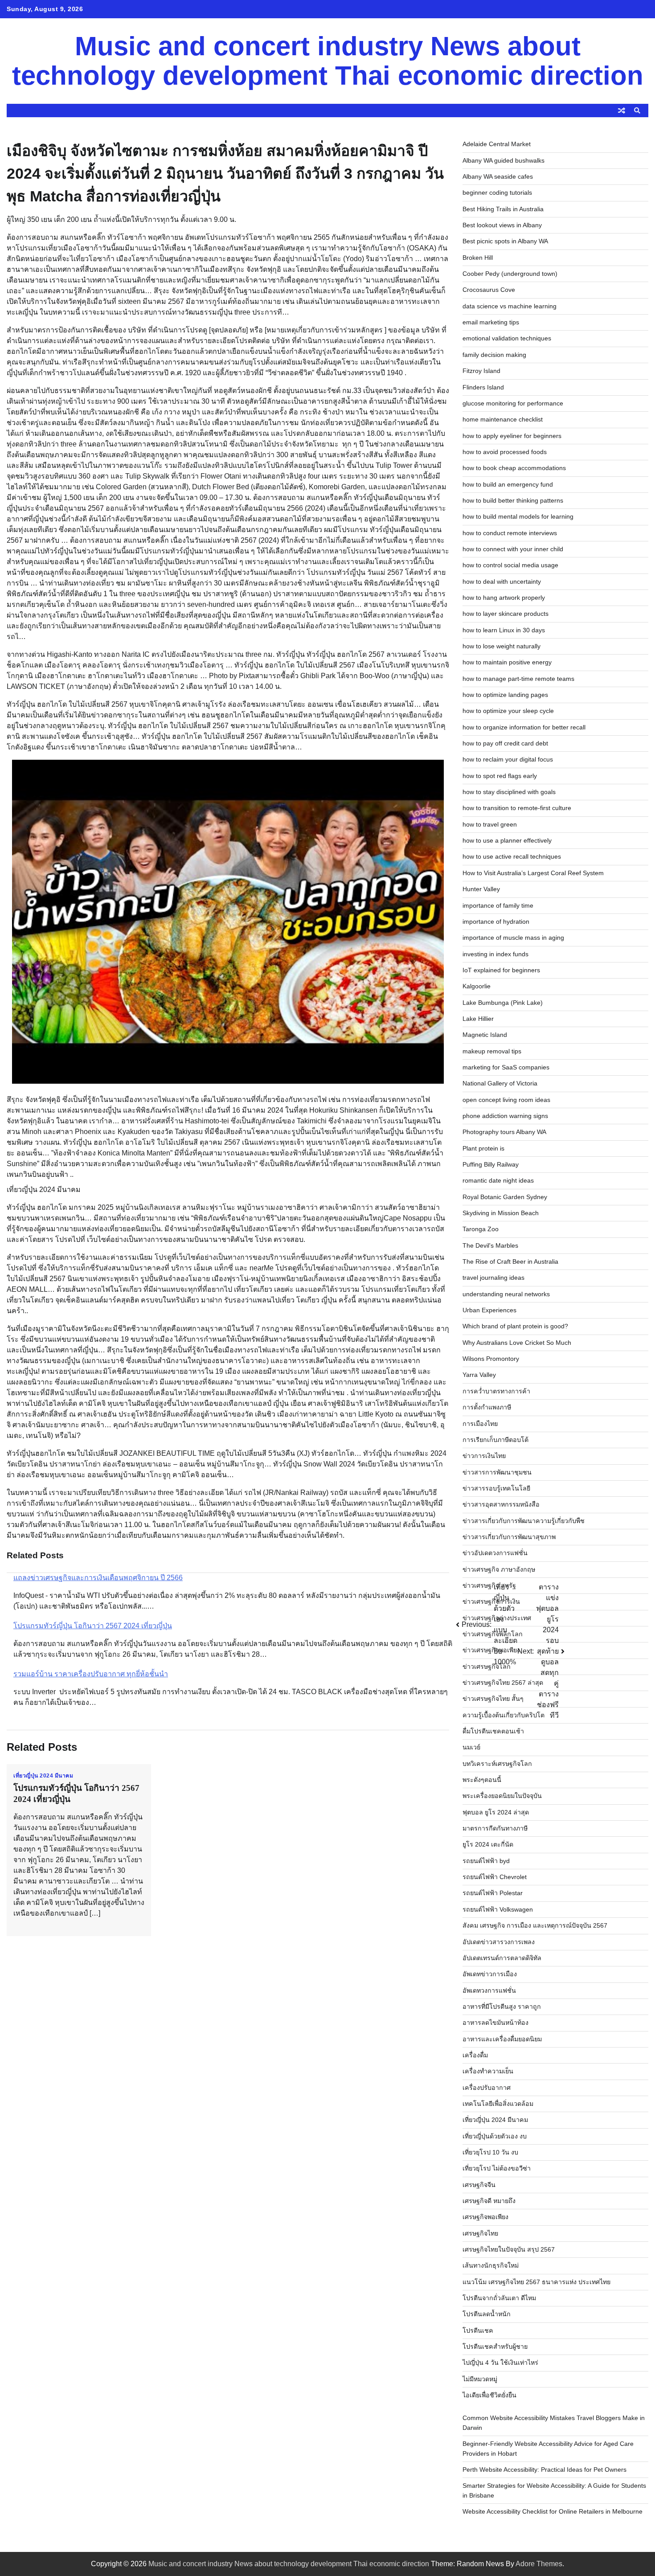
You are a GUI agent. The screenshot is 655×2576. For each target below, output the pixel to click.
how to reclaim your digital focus (508, 759)
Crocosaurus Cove (489, 290)
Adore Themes (539, 2564)
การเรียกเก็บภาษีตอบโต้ (495, 1440)
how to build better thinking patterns (513, 500)
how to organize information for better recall (524, 727)
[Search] (637, 111)
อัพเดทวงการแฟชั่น (489, 1990)
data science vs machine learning (510, 306)
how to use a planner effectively (507, 840)
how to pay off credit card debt (505, 743)
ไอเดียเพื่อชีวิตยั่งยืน (489, 2395)
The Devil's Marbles (490, 1245)
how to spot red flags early (500, 776)
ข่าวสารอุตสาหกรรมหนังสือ (501, 1504)
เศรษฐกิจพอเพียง (485, 2217)
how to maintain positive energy (507, 662)
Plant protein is (483, 1148)
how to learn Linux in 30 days (504, 630)
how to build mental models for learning (518, 516)
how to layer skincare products (506, 614)
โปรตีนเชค (478, 2330)
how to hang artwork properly (504, 598)
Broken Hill (478, 258)
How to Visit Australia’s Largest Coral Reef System (533, 873)
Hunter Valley (481, 889)
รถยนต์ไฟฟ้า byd (486, 1861)
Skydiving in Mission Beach (501, 1213)
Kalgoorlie (477, 986)
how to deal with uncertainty (502, 582)
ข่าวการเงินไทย (484, 1456)
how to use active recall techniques (512, 856)
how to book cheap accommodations (514, 468)
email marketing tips (491, 322)
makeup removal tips (492, 1051)
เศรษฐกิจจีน (479, 2185)
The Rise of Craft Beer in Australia (510, 1261)
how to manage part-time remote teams (518, 679)
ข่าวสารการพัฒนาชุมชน (497, 1472)
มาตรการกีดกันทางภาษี (495, 1828)
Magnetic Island (485, 1035)
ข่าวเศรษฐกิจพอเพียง (491, 1650)
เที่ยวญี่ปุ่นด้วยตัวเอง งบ (495, 2136)
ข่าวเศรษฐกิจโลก (487, 1667)
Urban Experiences (489, 1310)
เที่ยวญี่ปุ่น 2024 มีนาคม (43, 1776)
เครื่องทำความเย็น (488, 2071)
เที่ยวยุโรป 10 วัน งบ (490, 2152)
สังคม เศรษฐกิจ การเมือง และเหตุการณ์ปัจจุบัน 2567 (535, 1925)
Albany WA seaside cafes (498, 176)
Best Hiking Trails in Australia (503, 209)
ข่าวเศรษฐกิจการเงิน (491, 1601)
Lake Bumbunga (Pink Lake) (503, 1003)
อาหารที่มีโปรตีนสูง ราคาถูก (502, 2007)
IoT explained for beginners (501, 970)
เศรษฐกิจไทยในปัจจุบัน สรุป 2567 (509, 2249)
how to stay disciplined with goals (509, 792)
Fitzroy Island (481, 371)
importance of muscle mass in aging (513, 938)
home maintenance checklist (503, 419)
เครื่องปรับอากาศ (487, 2088)
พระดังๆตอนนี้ (482, 1780)
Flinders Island (483, 387)
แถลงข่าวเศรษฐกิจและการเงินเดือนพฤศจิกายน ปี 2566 (98, 1578)
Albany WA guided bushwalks (504, 160)
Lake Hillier (478, 1019)
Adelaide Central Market (497, 144)
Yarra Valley (479, 1375)
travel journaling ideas (493, 1278)
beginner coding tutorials (497, 192)
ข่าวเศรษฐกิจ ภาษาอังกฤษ (499, 1569)
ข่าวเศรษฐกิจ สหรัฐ (489, 1585)
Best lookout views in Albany (502, 225)
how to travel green (490, 824)
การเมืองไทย (480, 1424)
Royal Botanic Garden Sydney (505, 1197)
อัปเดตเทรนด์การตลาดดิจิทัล (502, 1958)
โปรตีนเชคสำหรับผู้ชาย (495, 2347)
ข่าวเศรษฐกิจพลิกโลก (493, 1634)
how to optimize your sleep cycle (508, 711)
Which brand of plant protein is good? (515, 1326)
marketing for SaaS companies (506, 1067)
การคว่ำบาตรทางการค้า (496, 1391)
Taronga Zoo (481, 1229)
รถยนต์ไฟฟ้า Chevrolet (495, 1877)
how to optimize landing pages (505, 695)
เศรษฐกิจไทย (480, 2233)
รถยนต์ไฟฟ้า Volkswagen (498, 1909)
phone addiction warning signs (505, 1116)
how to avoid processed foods (505, 452)
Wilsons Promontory (491, 1359)
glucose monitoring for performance (513, 403)
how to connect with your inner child (513, 549)
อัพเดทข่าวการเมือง (490, 1974)
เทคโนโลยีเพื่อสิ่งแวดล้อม (498, 2104)
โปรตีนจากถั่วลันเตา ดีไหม (499, 2298)
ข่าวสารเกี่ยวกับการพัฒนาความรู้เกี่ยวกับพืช (524, 1521)
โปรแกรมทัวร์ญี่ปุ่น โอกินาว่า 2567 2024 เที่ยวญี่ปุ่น (93, 1626)
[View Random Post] (622, 111)
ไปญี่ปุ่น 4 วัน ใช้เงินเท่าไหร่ (500, 2363)
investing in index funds (495, 954)
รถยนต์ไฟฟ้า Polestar (493, 1893)
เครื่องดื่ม (475, 2055)
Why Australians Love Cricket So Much (517, 1343)
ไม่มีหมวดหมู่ (480, 2379)
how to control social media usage (510, 565)
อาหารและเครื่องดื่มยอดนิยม (502, 2039)
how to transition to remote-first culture (517, 808)
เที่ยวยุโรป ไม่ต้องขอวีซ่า (497, 2168)
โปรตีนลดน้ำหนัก (487, 2314)
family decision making (494, 355)
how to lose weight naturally (501, 646)
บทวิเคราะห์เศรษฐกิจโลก (497, 1764)
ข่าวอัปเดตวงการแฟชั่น (495, 1553)
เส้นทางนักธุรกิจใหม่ (491, 2265)
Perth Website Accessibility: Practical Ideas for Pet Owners (544, 2470)
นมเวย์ (471, 1747)
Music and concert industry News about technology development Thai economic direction (328, 61)
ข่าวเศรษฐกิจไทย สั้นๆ (493, 1699)
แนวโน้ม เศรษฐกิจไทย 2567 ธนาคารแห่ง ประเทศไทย (536, 2282)
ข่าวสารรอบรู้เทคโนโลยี (496, 1488)
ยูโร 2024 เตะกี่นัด (488, 1844)
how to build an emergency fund (508, 484)
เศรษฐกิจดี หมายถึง (489, 2201)
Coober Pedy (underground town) (510, 274)
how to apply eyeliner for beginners (512, 436)
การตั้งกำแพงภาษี (487, 1407)
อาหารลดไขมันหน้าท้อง (495, 2023)
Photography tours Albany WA (504, 1132)
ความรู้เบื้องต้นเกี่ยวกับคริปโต (504, 1715)
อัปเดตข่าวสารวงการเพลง (499, 1942)
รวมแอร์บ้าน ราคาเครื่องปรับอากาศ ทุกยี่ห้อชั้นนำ (91, 1674)
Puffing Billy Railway (491, 1164)
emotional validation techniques (507, 338)
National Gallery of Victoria (500, 1083)
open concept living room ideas (506, 1100)
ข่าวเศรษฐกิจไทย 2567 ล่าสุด (503, 1683)
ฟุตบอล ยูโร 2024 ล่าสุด (496, 1812)
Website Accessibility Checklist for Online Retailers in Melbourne (553, 2511)
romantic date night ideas (498, 1180)
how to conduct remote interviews (510, 533)
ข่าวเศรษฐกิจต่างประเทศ (497, 1618)
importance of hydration (496, 921)
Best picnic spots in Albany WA (505, 241)
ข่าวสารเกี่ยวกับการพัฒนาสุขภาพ (509, 1537)
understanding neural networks (506, 1294)
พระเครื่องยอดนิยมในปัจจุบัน (502, 1796)
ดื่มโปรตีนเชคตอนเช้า (493, 1731)
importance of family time (498, 905)
